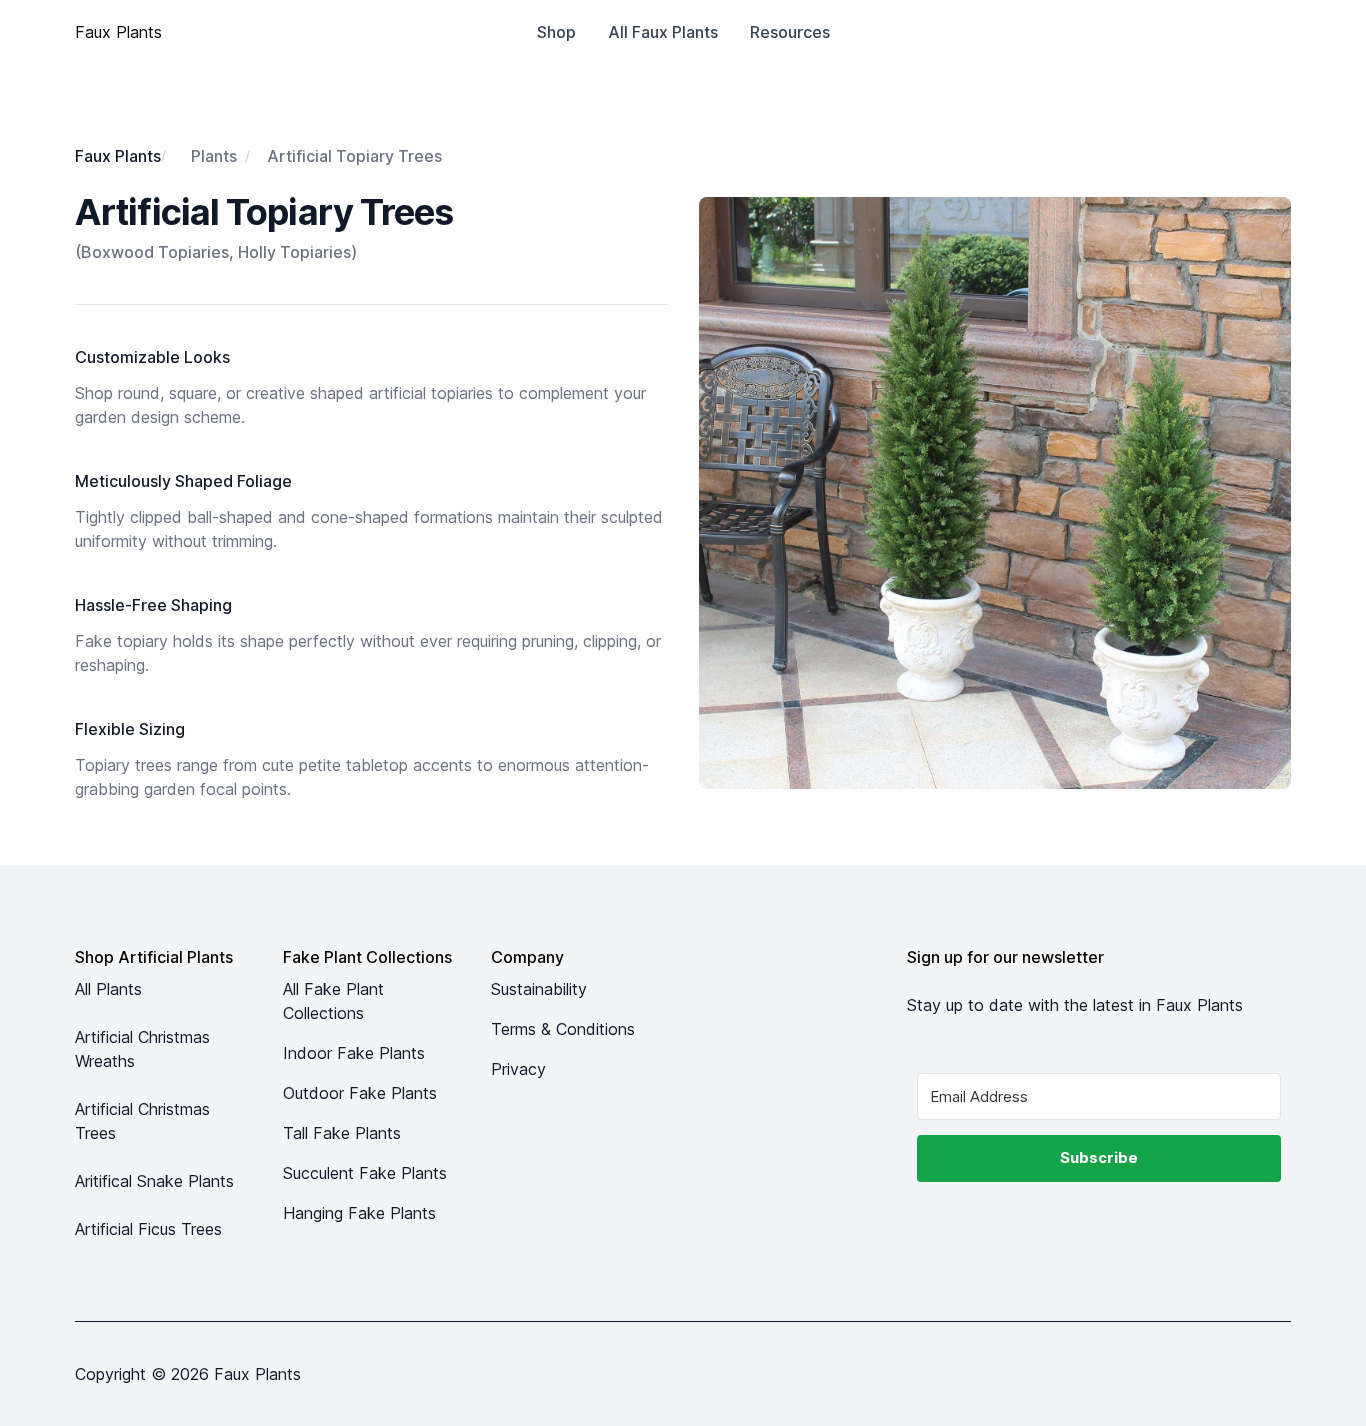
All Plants (108, 989)
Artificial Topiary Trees (354, 156)
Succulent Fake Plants (365, 1173)
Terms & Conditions (563, 1029)
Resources (790, 32)
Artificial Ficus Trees (148, 1229)
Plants (214, 156)
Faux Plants (118, 156)
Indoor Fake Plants (354, 1053)
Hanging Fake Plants (359, 1213)
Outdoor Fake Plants (360, 1093)
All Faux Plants (663, 32)
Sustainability (539, 989)
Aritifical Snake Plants (154, 1181)
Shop (556, 32)
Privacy (518, 1069)
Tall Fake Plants (342, 1133)
